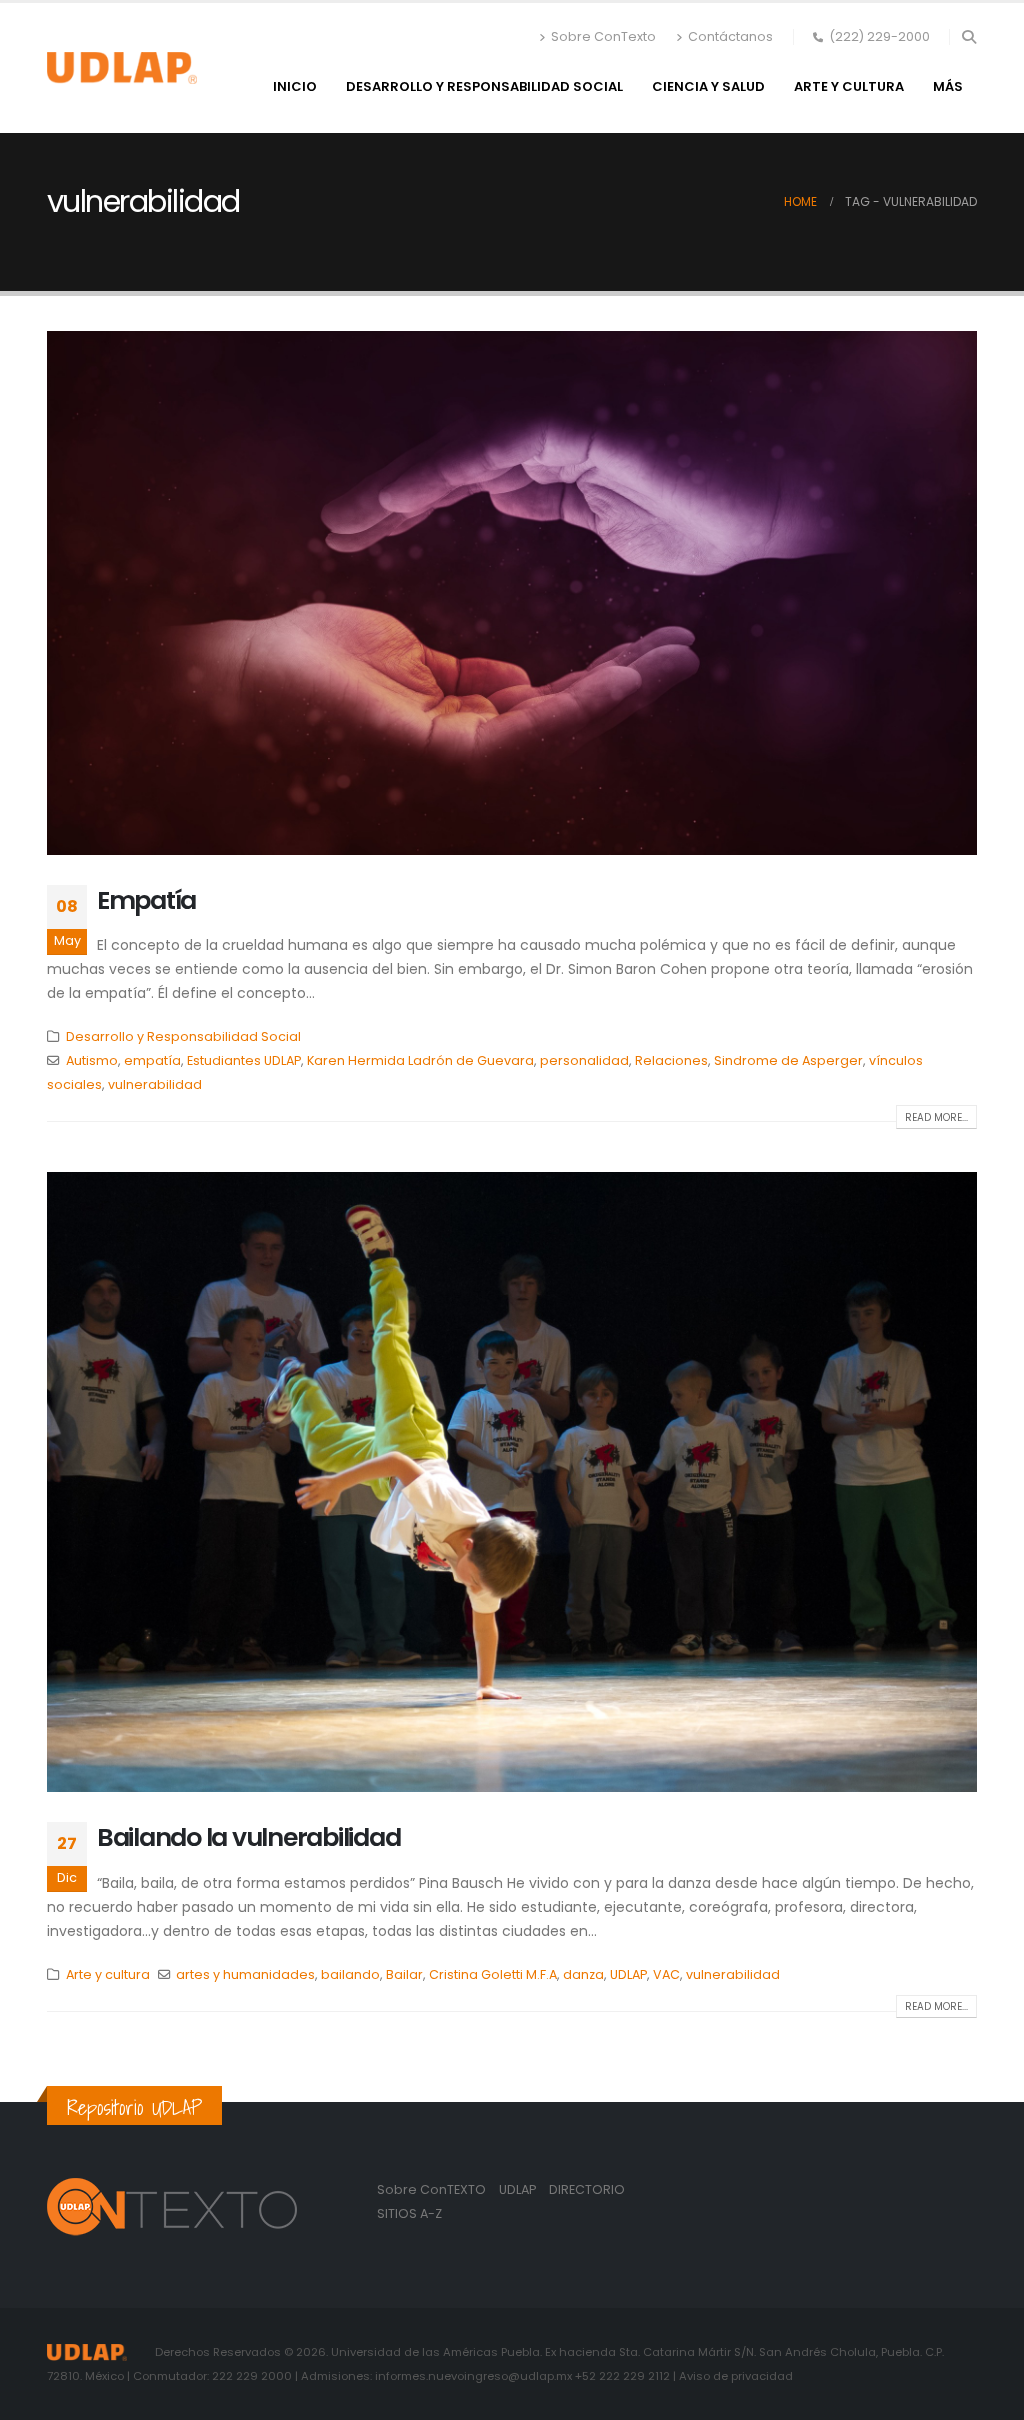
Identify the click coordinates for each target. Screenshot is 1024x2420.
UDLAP (628, 1974)
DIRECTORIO (587, 2189)
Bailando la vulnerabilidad (248, 1837)
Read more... (936, 1117)
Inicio (295, 86)
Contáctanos (730, 36)
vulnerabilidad (155, 1084)
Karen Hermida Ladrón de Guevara (420, 1060)
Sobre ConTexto (603, 36)
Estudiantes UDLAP (244, 1060)
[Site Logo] (122, 68)
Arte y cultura (849, 86)
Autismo (92, 1060)
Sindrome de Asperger (788, 1060)
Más (948, 86)
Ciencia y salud (708, 86)
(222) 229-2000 (879, 36)
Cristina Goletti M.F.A (493, 1974)
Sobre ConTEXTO (431, 2189)
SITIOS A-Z (409, 2213)
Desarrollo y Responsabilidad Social (484, 86)
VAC (666, 1974)
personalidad (584, 1060)
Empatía (146, 900)
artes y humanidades (245, 1974)
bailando (350, 1974)
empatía (152, 1060)
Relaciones (671, 1060)
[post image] (512, 592)
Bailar (404, 1974)
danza (583, 1974)
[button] (968, 37)
